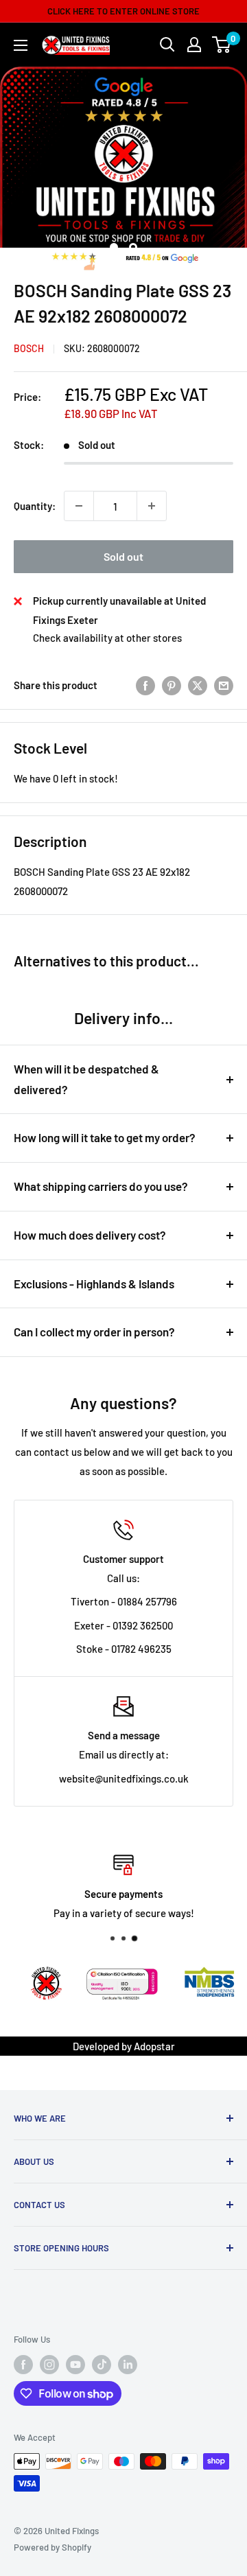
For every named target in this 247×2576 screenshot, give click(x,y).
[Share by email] (224, 685)
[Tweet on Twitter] (198, 685)
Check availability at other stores (107, 638)
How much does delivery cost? (90, 1235)
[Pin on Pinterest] (172, 685)
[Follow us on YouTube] (75, 2365)
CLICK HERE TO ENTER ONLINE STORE (123, 11)
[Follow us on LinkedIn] (128, 2365)
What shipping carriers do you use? (101, 1186)
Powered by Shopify (52, 2547)
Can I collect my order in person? (94, 1332)
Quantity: (35, 506)
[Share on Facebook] (145, 685)
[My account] (194, 45)
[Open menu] (21, 45)
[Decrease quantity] (79, 506)
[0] (222, 45)
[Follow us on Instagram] (49, 2365)
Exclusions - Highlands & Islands (94, 1284)
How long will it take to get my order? (105, 1137)
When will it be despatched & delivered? (86, 1079)
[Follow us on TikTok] (102, 2365)
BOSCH (29, 348)
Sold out (123, 556)
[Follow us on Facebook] (23, 2365)
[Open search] (167, 45)
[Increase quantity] (152, 506)
